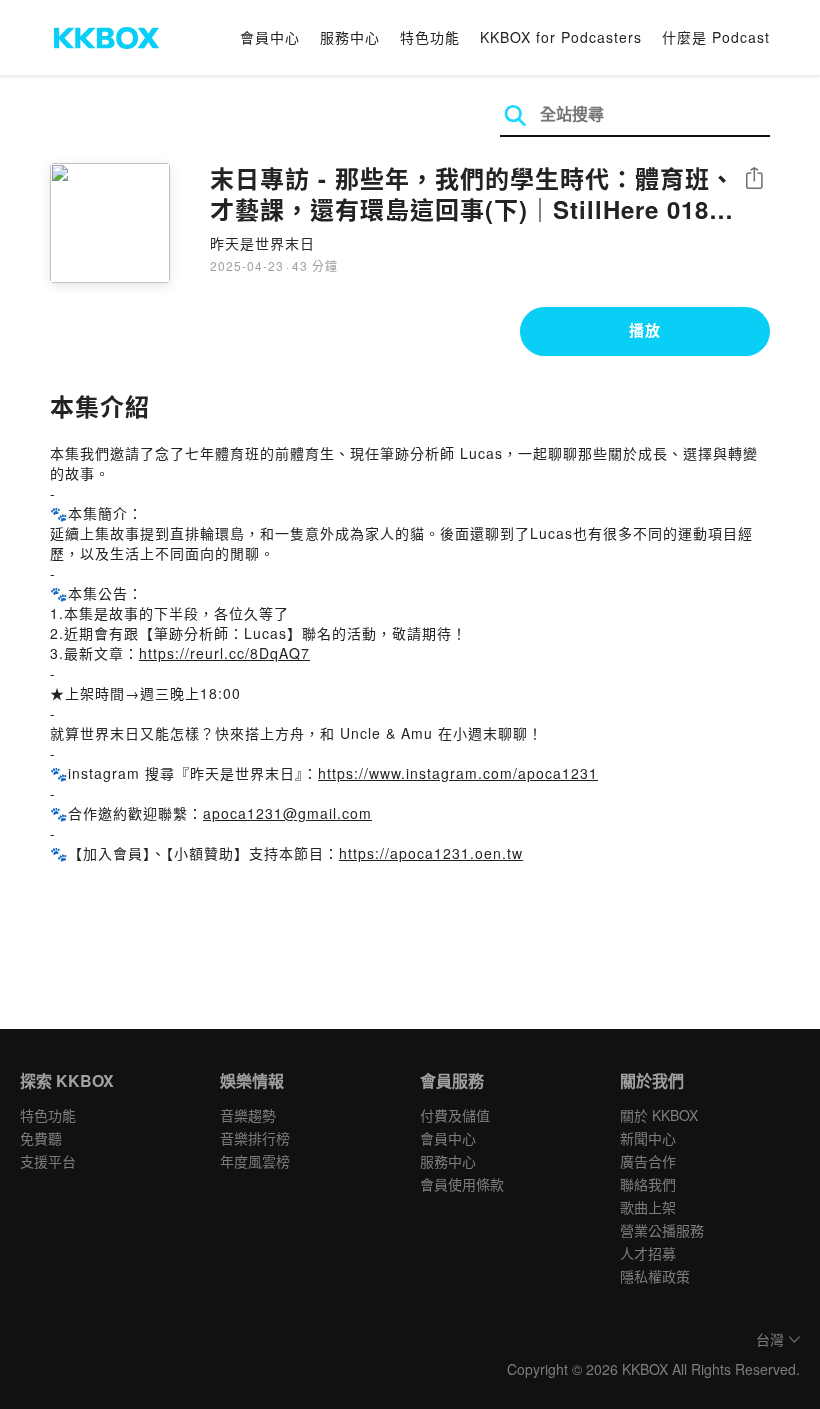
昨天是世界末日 (262, 243)
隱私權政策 (655, 1276)
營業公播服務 (662, 1230)
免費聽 (41, 1138)
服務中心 (350, 37)
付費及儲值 (455, 1115)
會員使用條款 (462, 1184)
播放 (645, 330)
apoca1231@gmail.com (287, 813)
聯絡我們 (648, 1184)
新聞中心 (648, 1138)
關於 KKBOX (659, 1115)
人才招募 (648, 1253)
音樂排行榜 (255, 1138)
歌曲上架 (648, 1207)
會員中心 (270, 37)
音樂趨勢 (248, 1115)
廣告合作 (648, 1161)
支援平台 (48, 1161)
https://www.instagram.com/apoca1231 (458, 773)
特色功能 (430, 37)
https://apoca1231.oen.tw (431, 853)
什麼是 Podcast (716, 37)
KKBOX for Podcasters (561, 37)
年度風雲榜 (255, 1161)
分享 (754, 179)
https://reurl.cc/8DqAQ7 (224, 653)
